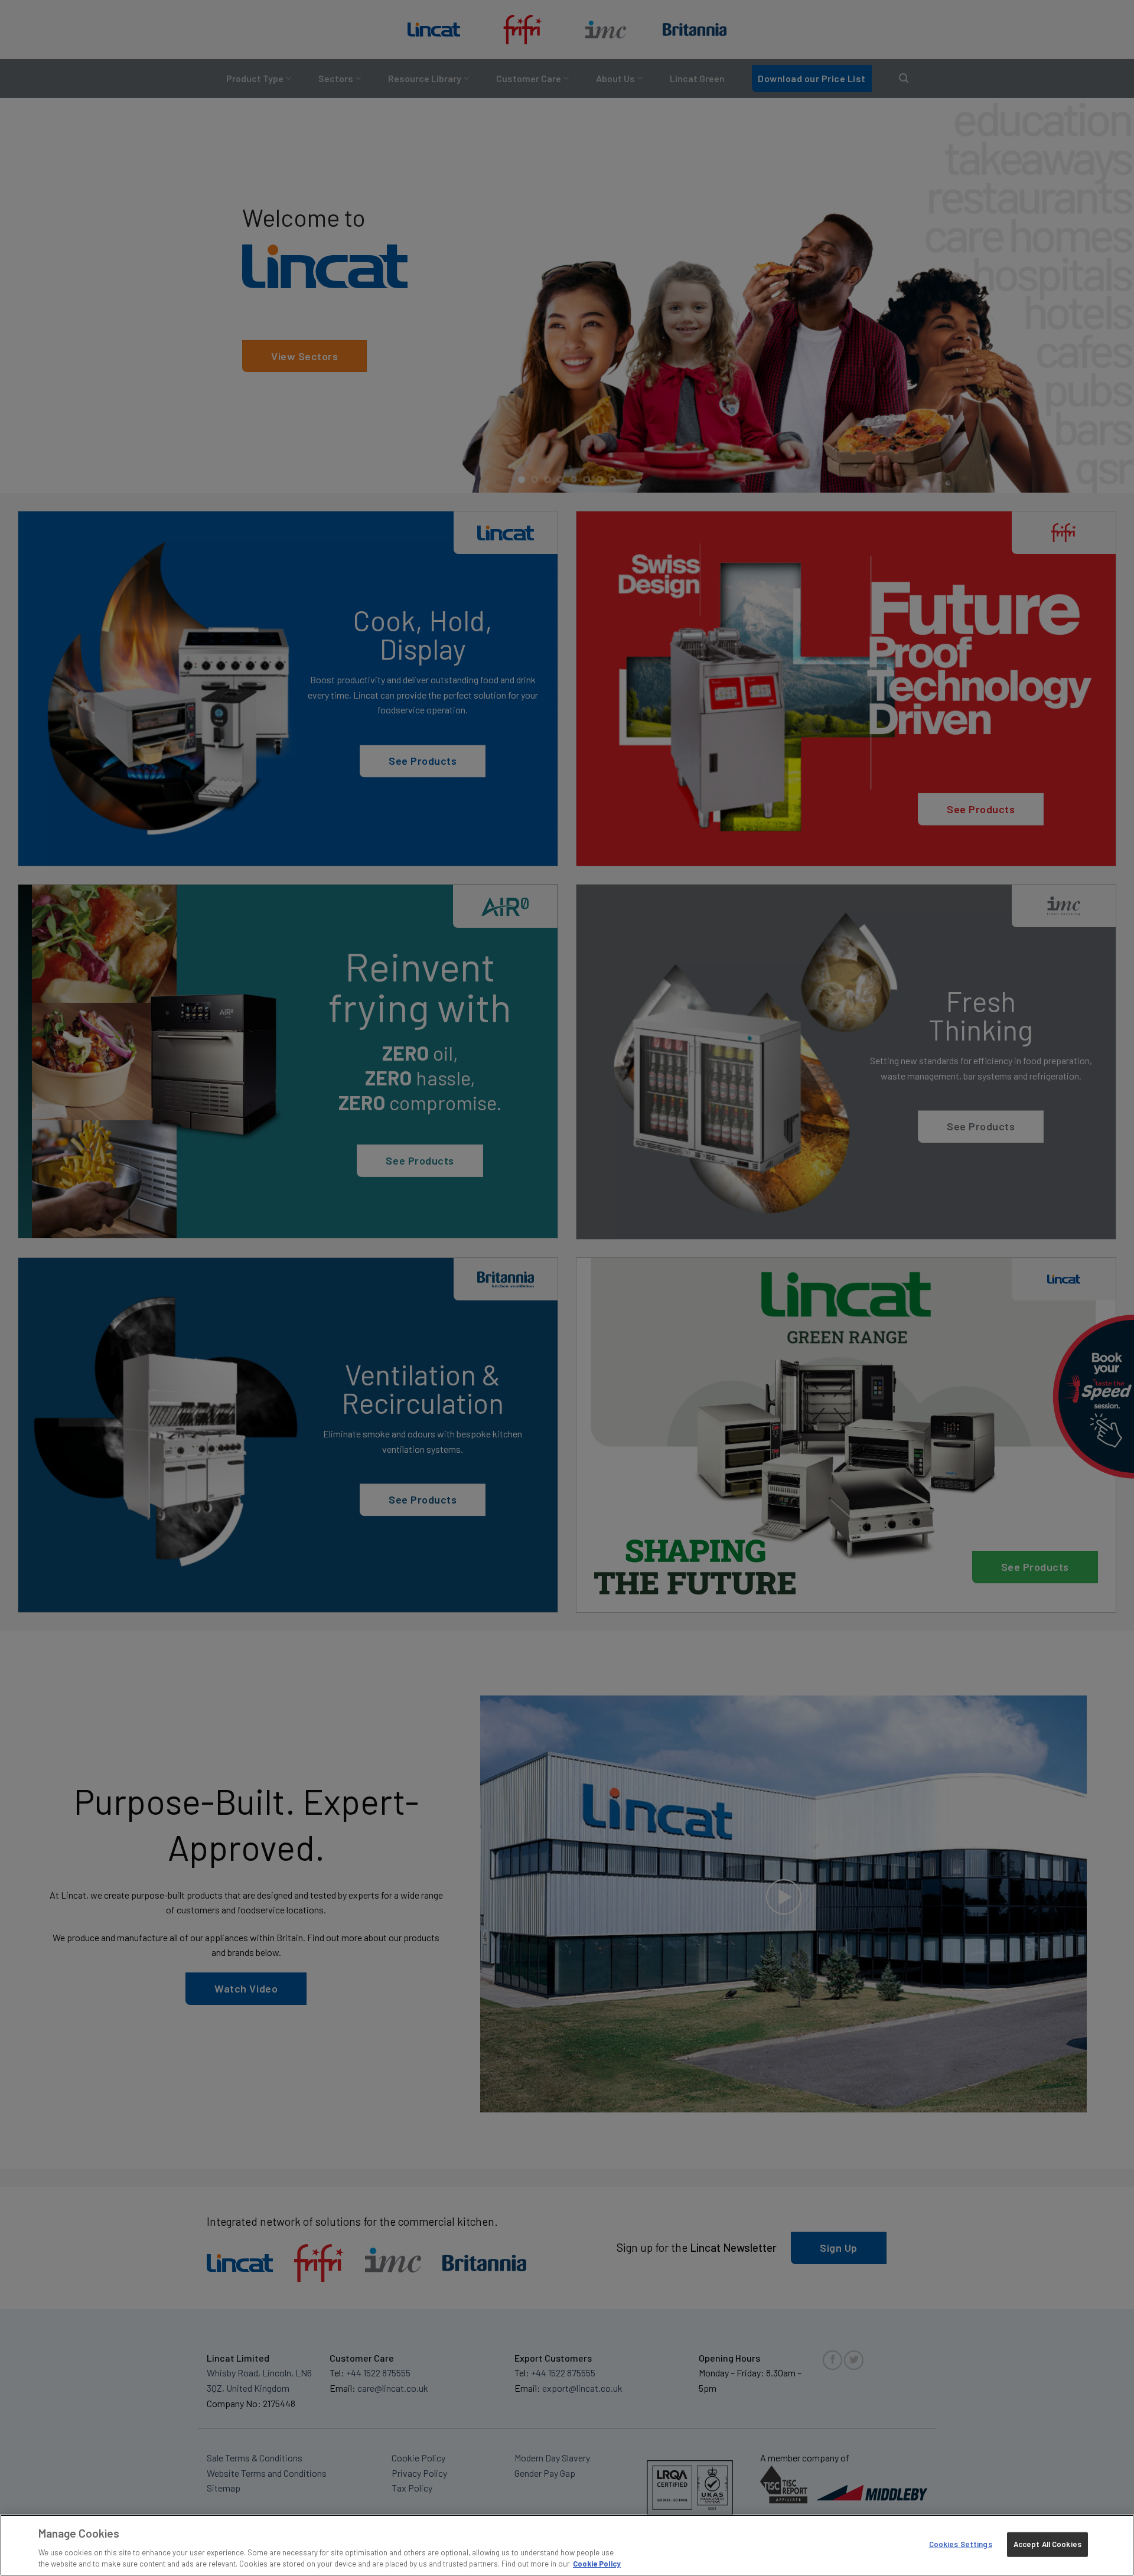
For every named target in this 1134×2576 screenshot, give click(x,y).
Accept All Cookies (1047, 2544)
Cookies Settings (961, 2544)
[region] (567, 2545)
